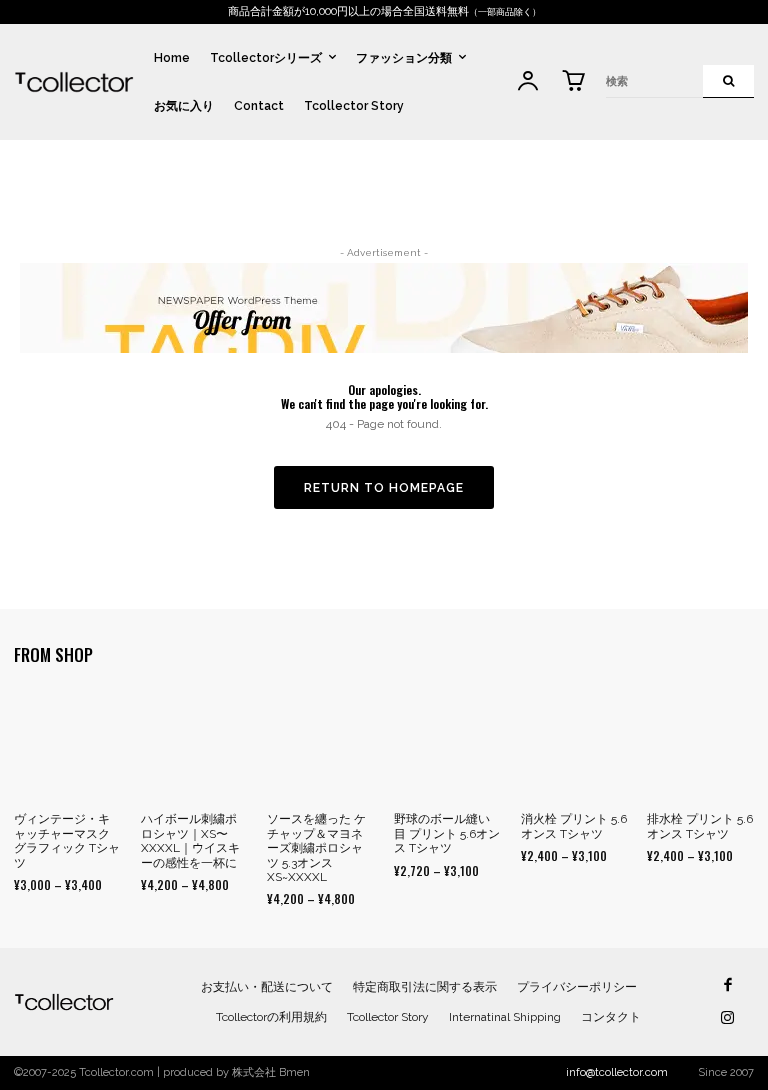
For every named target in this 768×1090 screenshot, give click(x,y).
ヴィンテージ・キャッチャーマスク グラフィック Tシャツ (67, 840)
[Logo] (74, 81)
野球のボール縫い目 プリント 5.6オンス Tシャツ (447, 833)
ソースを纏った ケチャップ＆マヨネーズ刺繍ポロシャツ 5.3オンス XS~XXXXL (316, 848)
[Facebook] (727, 985)
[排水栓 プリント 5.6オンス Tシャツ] (700, 745)
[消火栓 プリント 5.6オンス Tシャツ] (574, 745)
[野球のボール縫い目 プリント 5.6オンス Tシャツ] (447, 745)
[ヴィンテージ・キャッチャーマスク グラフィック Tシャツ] (67, 745)
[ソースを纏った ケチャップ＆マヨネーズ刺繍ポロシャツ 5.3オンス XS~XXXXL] (320, 745)
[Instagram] (727, 1018)
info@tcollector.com (617, 1072)
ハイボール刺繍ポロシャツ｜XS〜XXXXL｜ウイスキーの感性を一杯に (190, 840)
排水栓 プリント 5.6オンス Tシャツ (700, 826)
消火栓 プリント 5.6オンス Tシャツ (574, 826)
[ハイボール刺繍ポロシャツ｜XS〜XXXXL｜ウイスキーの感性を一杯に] (194, 745)
